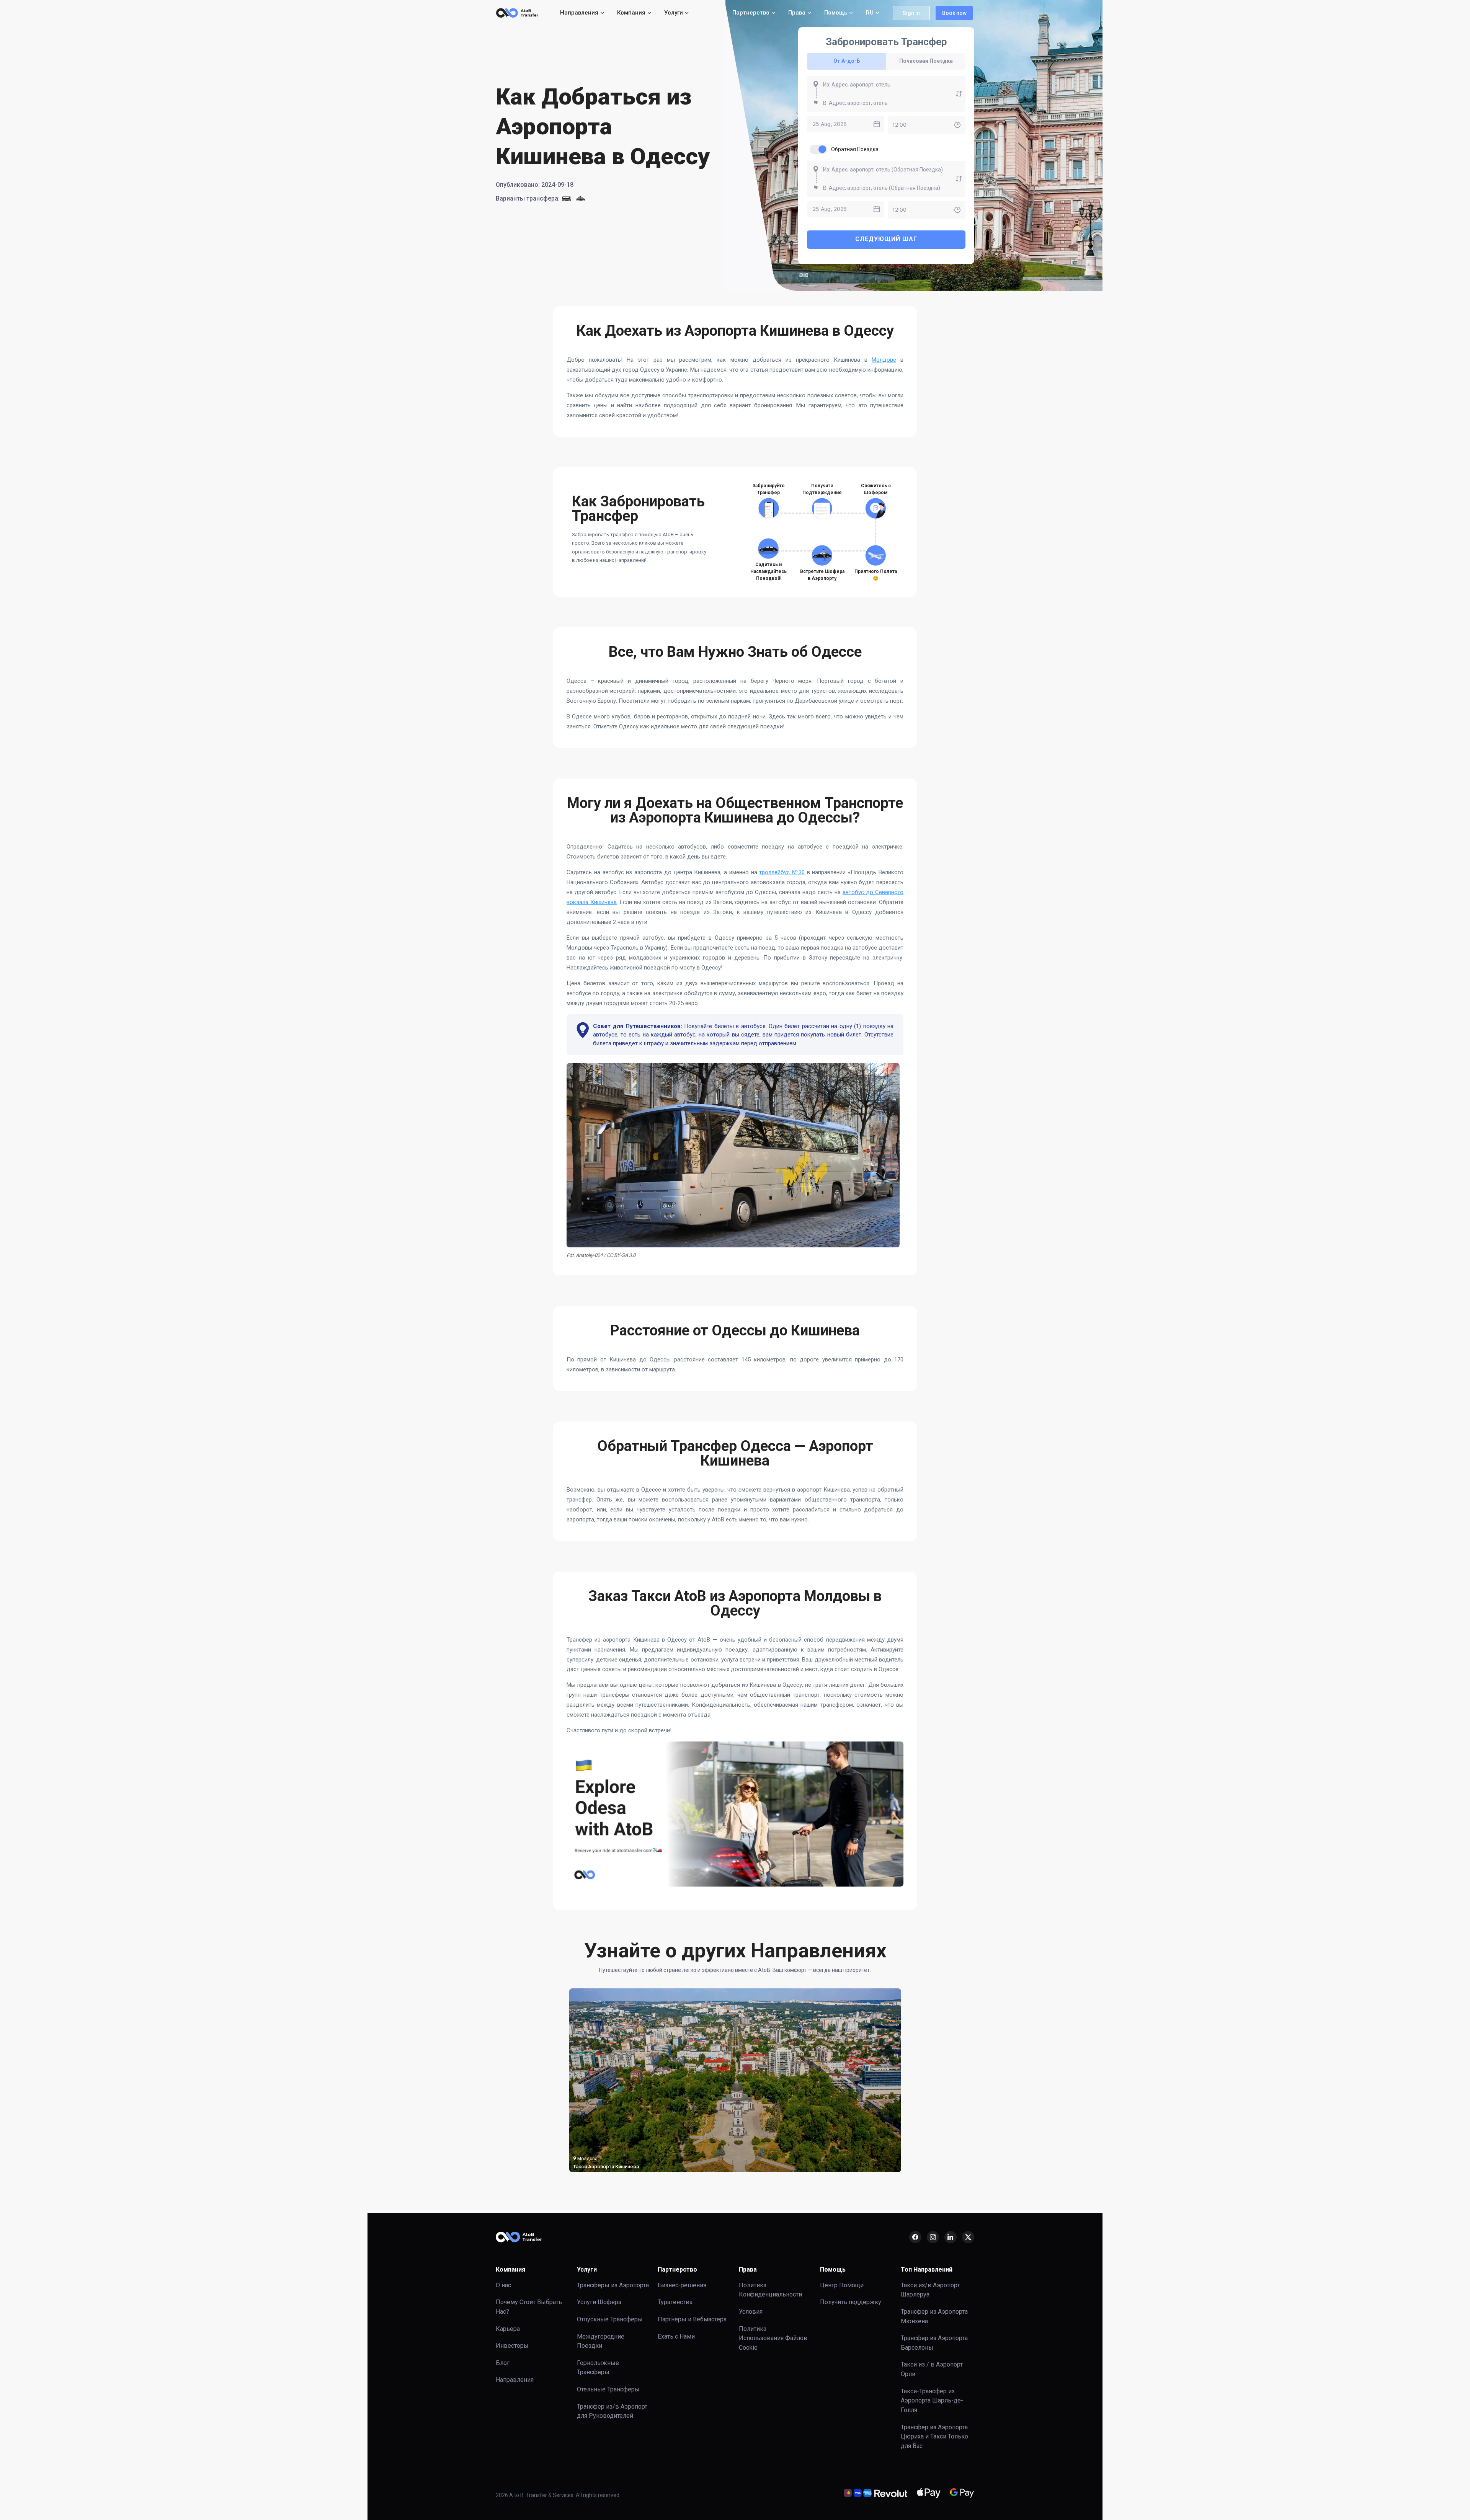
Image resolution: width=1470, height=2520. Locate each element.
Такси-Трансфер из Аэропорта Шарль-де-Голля (932, 2401)
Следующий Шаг (886, 239)
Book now (954, 13)
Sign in (911, 13)
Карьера (508, 2329)
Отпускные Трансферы (610, 2319)
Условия (751, 2312)
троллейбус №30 (782, 872)
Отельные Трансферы (608, 2389)
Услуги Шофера (599, 2302)
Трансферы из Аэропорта (613, 2285)
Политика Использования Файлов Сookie (773, 2338)
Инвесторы (512, 2346)
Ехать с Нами (676, 2336)
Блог (503, 2363)
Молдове (884, 360)
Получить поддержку (851, 2302)
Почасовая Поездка (926, 61)
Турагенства (675, 2302)
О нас (503, 2285)
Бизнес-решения (682, 2285)
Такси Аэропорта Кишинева (606, 2167)
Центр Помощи (842, 2285)
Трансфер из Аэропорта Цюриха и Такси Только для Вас (934, 2437)
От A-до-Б (847, 61)
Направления (515, 2380)
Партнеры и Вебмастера (692, 2319)
